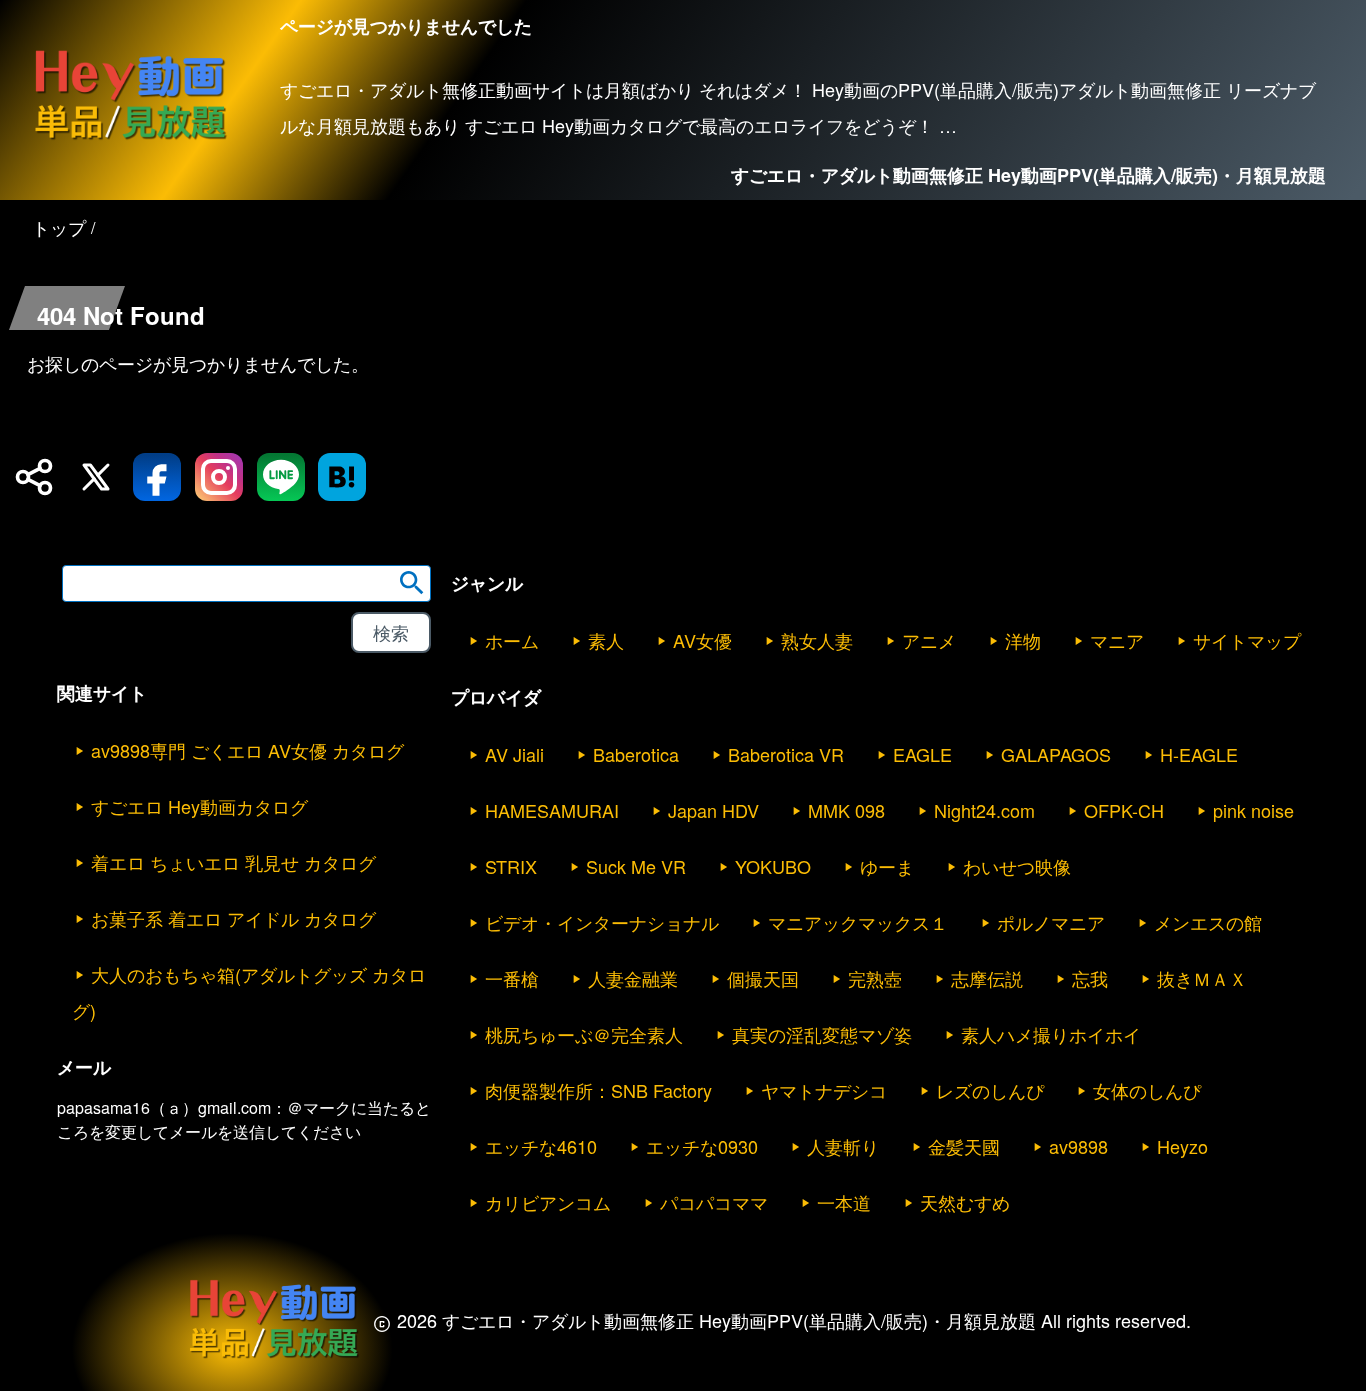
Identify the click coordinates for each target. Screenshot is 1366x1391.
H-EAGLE (1199, 754)
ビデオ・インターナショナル (602, 922)
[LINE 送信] (281, 477)
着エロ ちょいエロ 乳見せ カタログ (233, 862)
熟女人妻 (817, 640)
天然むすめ (965, 1202)
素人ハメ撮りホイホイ (1051, 1034)
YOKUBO (773, 866)
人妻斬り (843, 1146)
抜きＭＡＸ (1202, 978)
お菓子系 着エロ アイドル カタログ (233, 918)
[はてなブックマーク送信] (342, 477)
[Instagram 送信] (219, 477)
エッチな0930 (702, 1146)
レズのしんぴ (990, 1090)
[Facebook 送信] (157, 477)
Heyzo (1182, 1146)
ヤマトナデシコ (824, 1090)
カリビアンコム (548, 1202)
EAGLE (922, 754)
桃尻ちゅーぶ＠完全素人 (584, 1034)
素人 (606, 640)
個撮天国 (763, 978)
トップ (59, 227)
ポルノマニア (1051, 922)
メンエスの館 (1208, 922)
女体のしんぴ (1147, 1090)
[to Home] (130, 138)
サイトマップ (1247, 640)
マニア (1117, 640)
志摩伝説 (987, 978)
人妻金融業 (633, 978)
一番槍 (512, 978)
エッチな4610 (541, 1146)
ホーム (512, 640)
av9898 (1078, 1146)
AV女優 (702, 640)
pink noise (1253, 810)
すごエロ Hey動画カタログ (199, 806)
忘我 (1090, 978)
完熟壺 (875, 978)
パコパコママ (714, 1202)
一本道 (844, 1202)
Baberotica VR (786, 754)
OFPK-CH (1124, 810)
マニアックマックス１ (858, 922)
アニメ (929, 640)
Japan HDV (713, 810)
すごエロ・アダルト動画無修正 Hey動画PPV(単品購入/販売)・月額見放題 (1028, 175)
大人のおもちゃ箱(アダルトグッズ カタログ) (249, 992)
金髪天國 (964, 1146)
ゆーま (887, 866)
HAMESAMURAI (552, 810)
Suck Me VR (636, 866)
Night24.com (984, 810)
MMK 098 (846, 810)
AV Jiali (514, 754)
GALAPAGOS (1056, 754)
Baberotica (636, 754)
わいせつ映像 (1017, 866)
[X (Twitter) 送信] (96, 477)
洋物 (1023, 640)
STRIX (511, 866)
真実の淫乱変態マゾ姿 (822, 1034)
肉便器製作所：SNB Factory (598, 1090)
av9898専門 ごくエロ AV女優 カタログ (247, 750)
